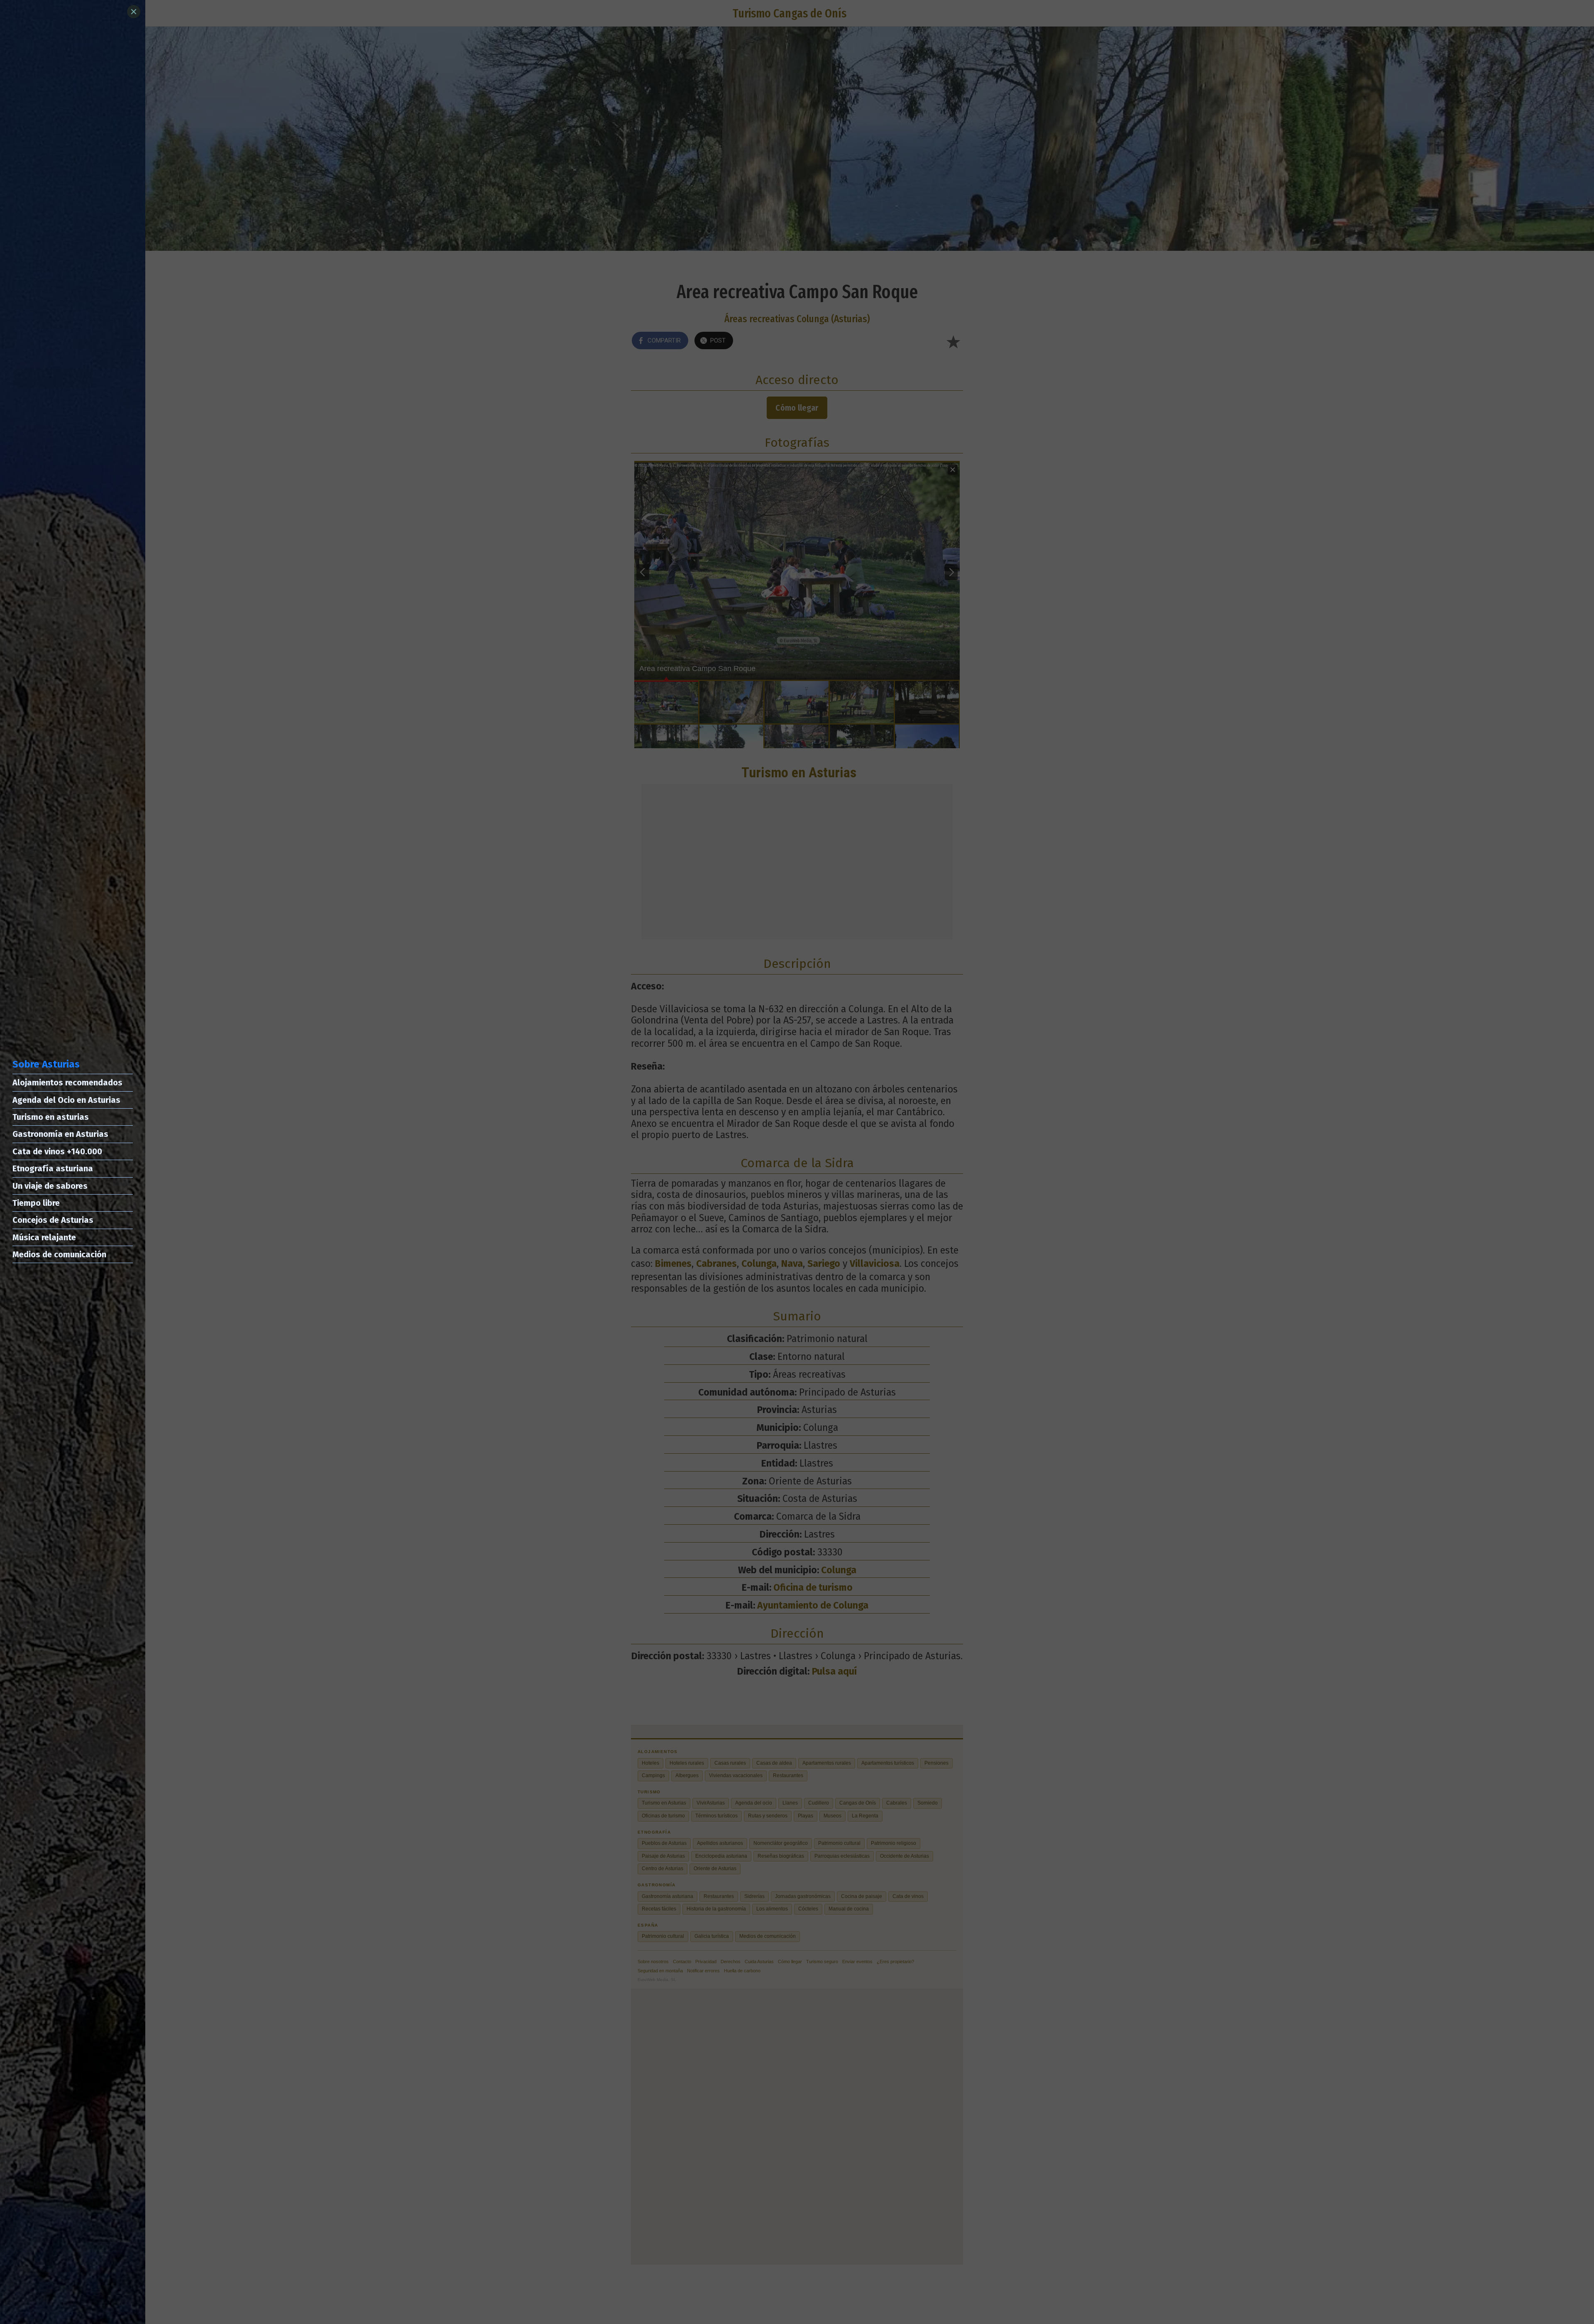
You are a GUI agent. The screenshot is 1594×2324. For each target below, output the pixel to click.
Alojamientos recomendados (67, 1082)
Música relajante (44, 1237)
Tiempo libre (36, 1203)
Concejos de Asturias (53, 1220)
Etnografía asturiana (53, 1168)
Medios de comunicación (59, 1254)
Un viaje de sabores (50, 1186)
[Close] (134, 12)
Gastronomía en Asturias (60, 1134)
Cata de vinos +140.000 (57, 1151)
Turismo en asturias (51, 1117)
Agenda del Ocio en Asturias (66, 1100)
